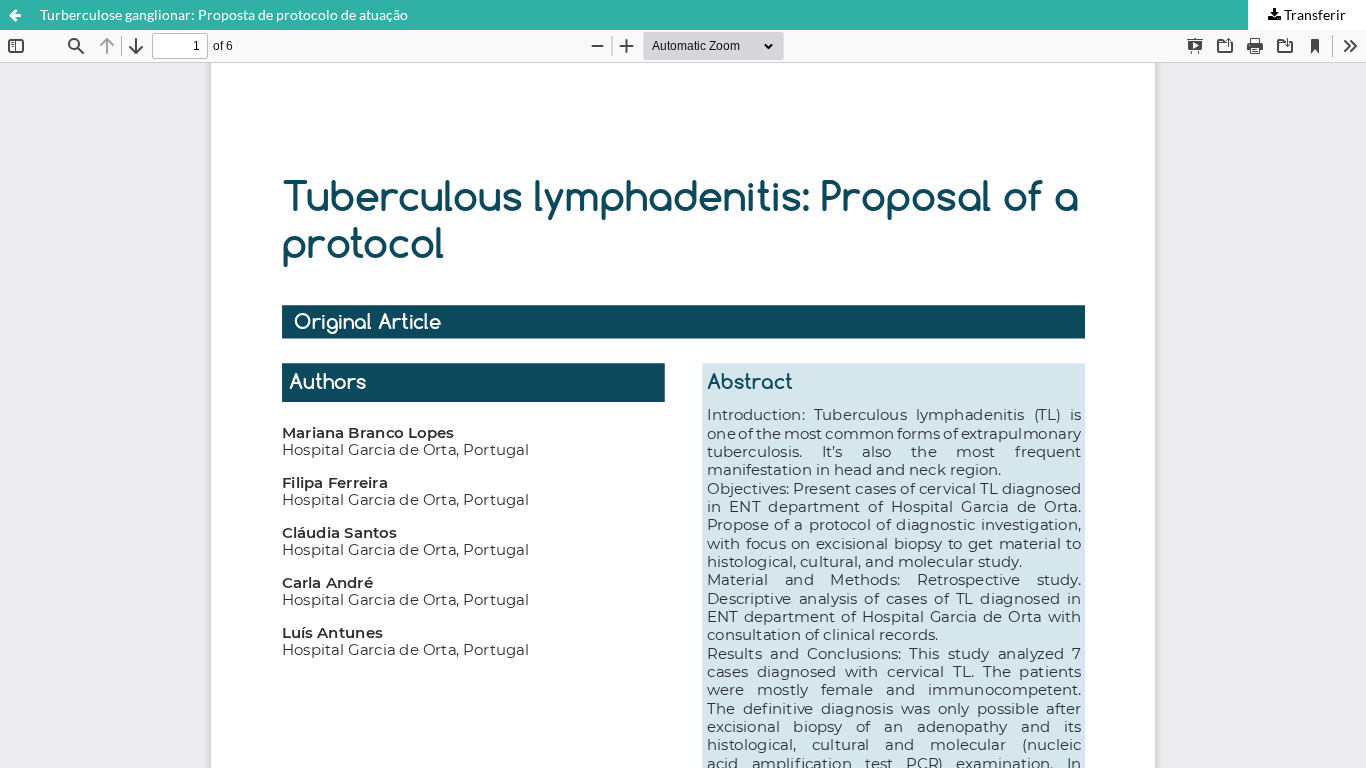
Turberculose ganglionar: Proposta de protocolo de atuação (224, 14)
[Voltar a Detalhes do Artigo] (15, 15)
